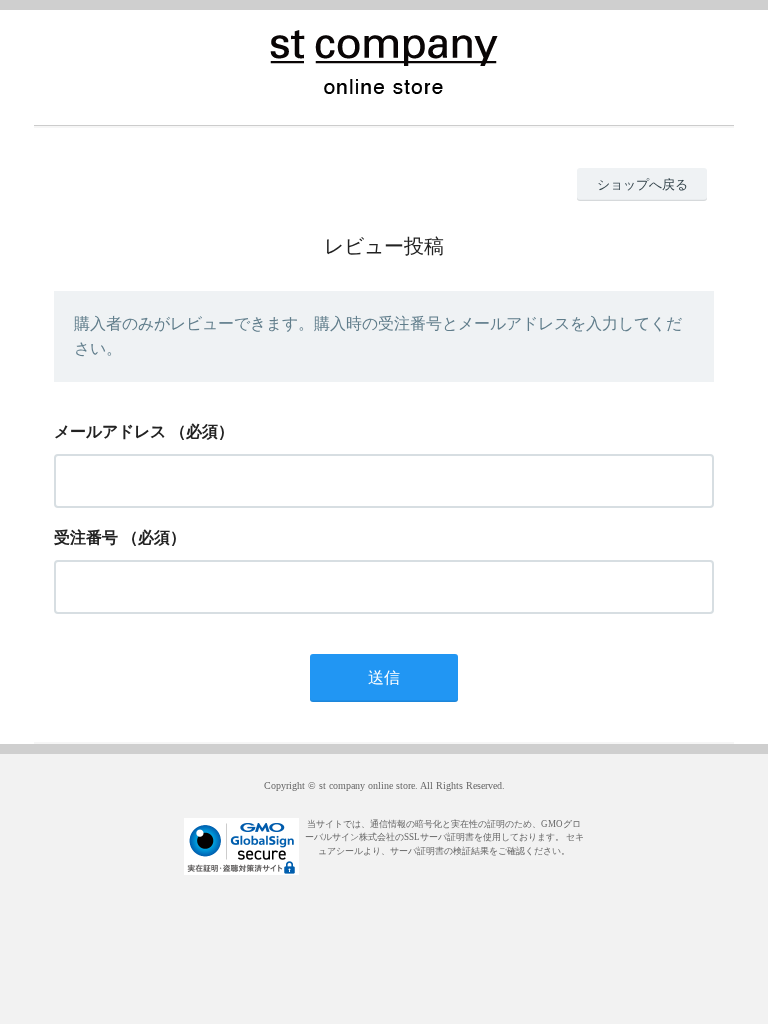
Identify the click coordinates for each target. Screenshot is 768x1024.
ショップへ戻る (642, 184)
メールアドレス (110, 431)
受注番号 (86, 537)
